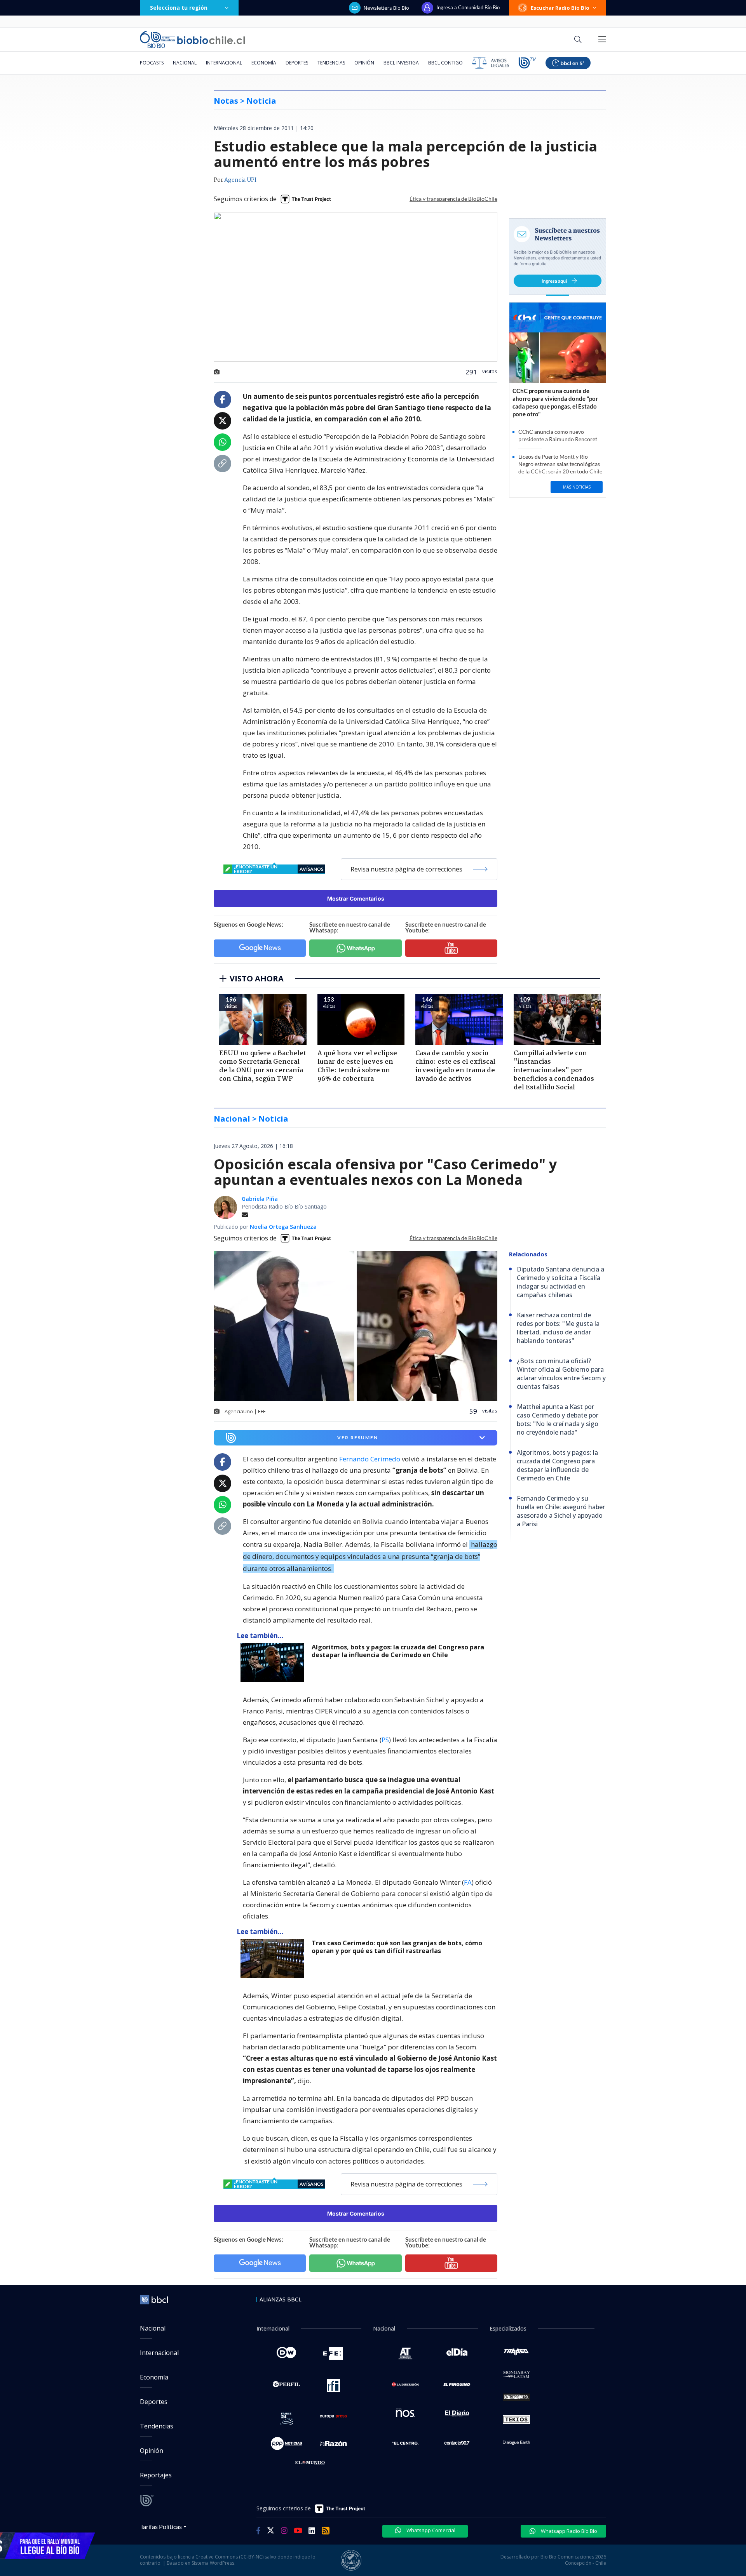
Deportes (297, 63)
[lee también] (274, 1663)
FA (468, 1882)
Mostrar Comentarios (356, 898)
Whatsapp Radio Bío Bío (568, 2531)
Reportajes (156, 2475)
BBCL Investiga (401, 63)
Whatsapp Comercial (430, 2530)
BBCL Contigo (445, 63)
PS (385, 1740)
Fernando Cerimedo (370, 1459)
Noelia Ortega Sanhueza (283, 1227)
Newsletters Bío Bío (386, 8)
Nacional (185, 63)
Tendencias (331, 63)
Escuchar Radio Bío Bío (560, 8)
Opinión (364, 63)
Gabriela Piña (260, 1199)
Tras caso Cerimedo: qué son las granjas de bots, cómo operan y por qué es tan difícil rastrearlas (397, 1947)
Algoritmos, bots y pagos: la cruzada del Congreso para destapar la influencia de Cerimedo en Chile (398, 1651)
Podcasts (152, 63)
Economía (264, 63)
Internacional (224, 63)
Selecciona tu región (179, 8)
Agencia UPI (240, 180)
